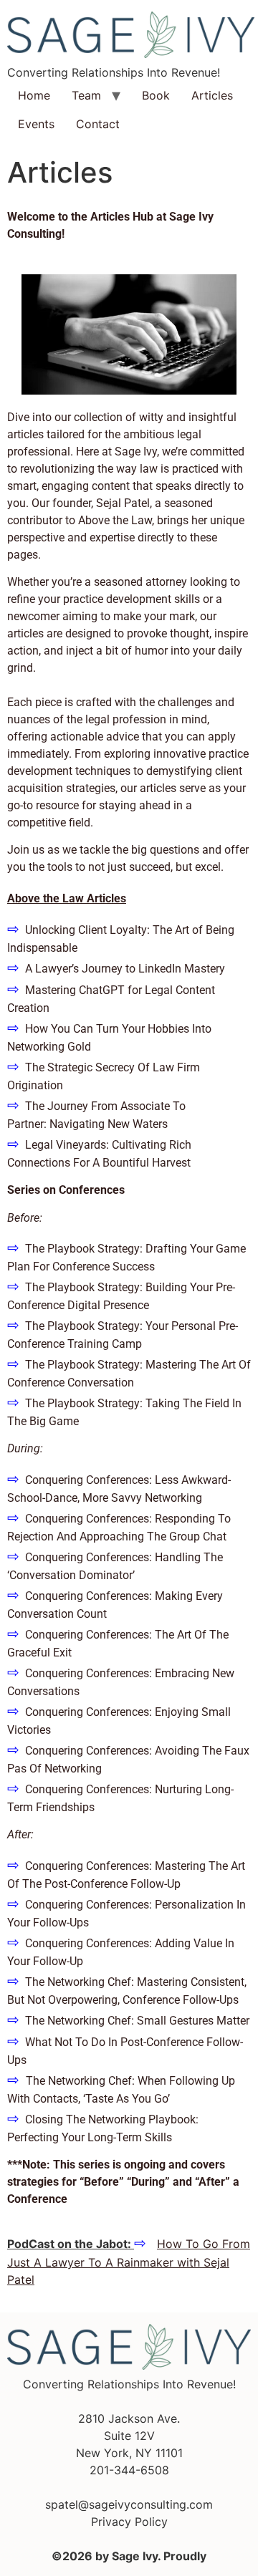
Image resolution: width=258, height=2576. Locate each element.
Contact (98, 124)
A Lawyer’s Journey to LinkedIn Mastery (125, 969)
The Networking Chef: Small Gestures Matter (137, 2021)
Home (34, 95)
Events (36, 124)
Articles (212, 95)
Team (86, 95)
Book (156, 95)
